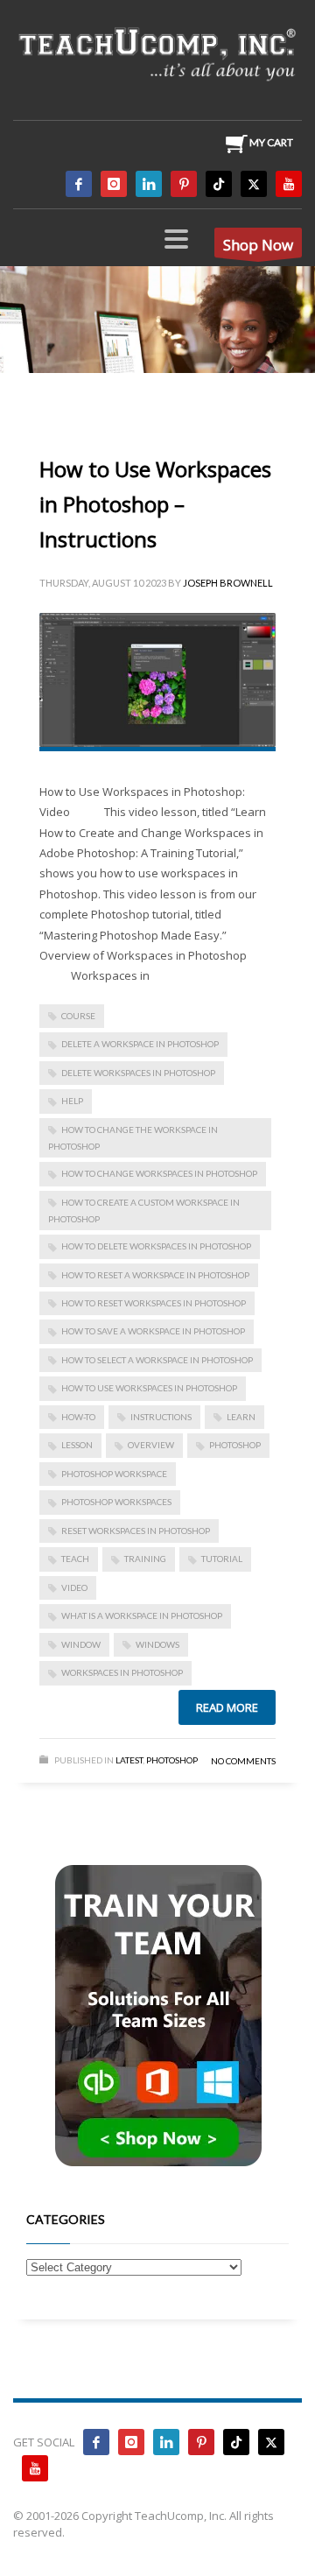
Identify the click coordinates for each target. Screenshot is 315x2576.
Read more (227, 1707)
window (81, 1644)
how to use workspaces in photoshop (149, 1388)
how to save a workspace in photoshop (153, 1331)
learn (241, 1417)
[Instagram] (114, 184)
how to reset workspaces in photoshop (154, 1303)
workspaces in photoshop (122, 1672)
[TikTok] (219, 184)
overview (151, 1445)
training (145, 1559)
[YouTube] (289, 184)
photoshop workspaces (116, 1502)
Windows (157, 1644)
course (78, 1016)
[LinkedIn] (149, 184)
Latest (129, 1760)
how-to (78, 1417)
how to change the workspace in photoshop (133, 1138)
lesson (77, 1445)
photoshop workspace (114, 1474)
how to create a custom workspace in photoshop (144, 1211)
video (74, 1587)
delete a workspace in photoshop (140, 1044)
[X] (254, 184)
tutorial (222, 1559)
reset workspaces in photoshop (136, 1531)
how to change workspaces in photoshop (159, 1173)
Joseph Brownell (228, 583)
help (72, 1101)
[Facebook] (79, 184)
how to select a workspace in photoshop (157, 1360)
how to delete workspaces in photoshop (156, 1246)
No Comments (243, 1761)
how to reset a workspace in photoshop (155, 1275)
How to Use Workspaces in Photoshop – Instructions (155, 504)
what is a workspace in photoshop (142, 1615)
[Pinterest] (184, 184)
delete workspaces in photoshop (138, 1073)
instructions (161, 1417)
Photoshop (172, 1760)
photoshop (235, 1445)
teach (75, 1559)
